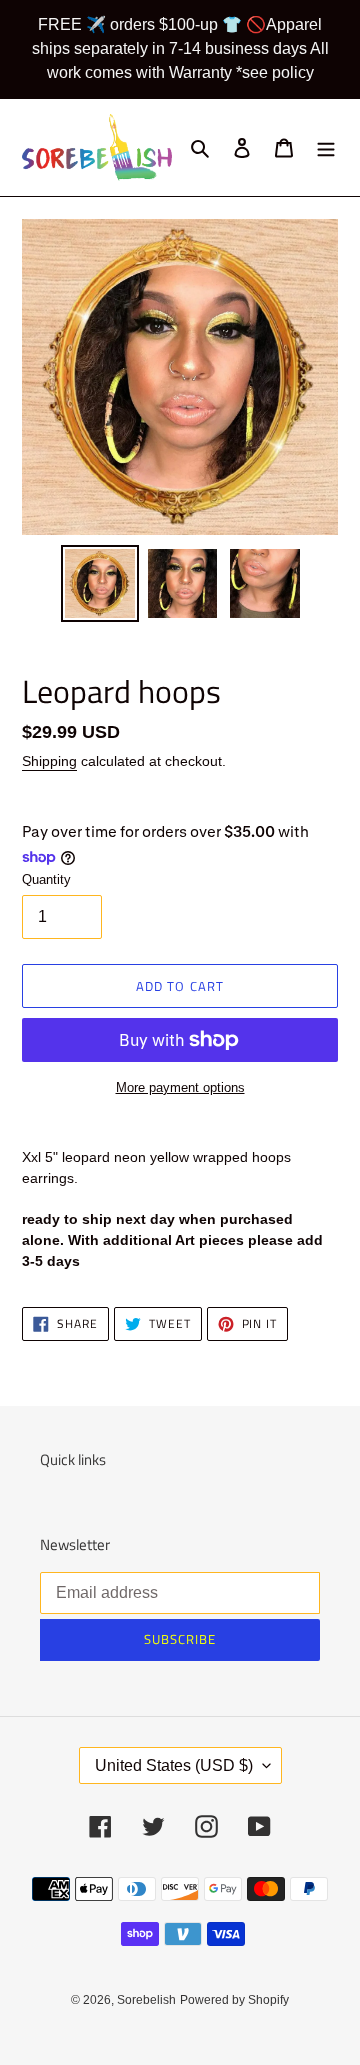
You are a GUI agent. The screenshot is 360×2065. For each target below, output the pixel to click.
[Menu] (326, 147)
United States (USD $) (174, 1765)
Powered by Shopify (234, 2000)
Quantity (46, 879)
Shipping (49, 761)
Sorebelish (146, 2000)
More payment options (180, 1087)
